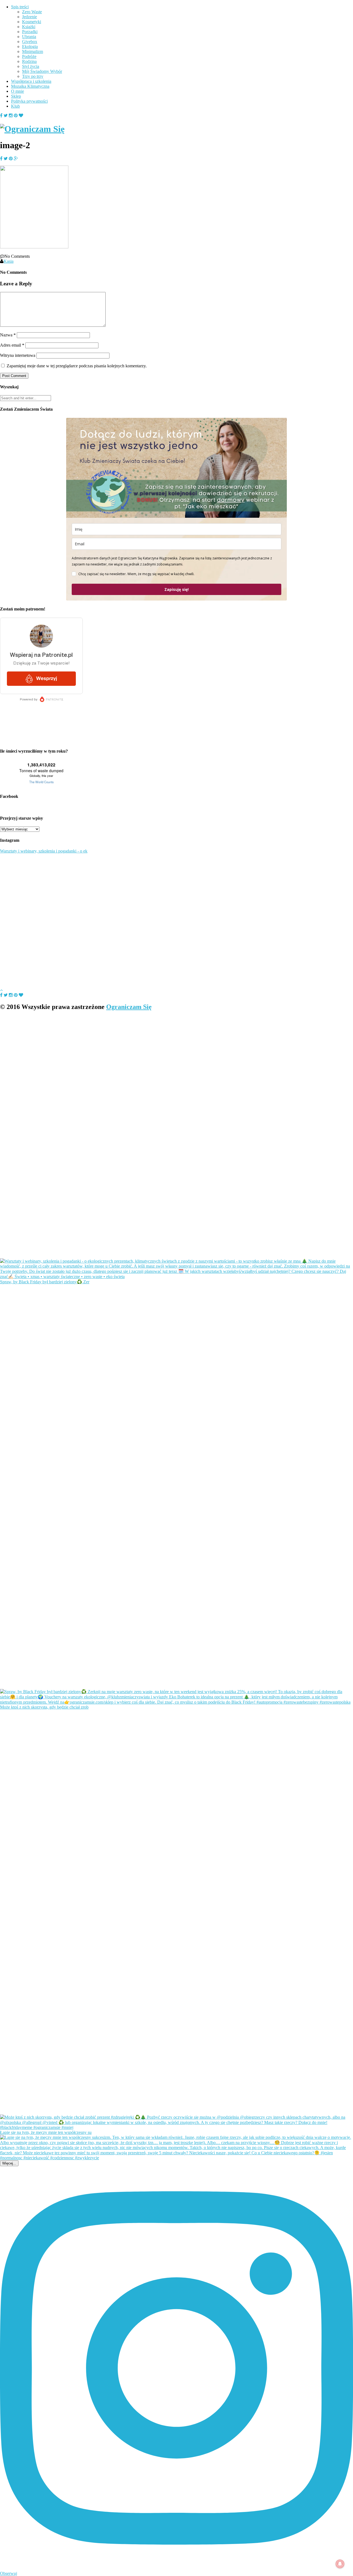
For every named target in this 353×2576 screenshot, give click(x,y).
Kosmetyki (32, 22)
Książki (29, 27)
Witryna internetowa (18, 355)
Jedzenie (30, 17)
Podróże (29, 56)
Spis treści (20, 7)
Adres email (12, 345)
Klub (15, 106)
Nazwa (8, 335)
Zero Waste (32, 12)
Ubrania (29, 37)
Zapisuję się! (176, 589)
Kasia (9, 261)
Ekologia (30, 47)
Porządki (30, 32)
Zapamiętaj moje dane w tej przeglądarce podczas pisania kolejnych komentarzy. (77, 366)
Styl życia (31, 66)
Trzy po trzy (33, 76)
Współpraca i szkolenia (31, 81)
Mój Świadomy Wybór (42, 71)
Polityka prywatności (29, 101)
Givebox (30, 42)
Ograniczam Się (129, 1007)
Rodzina (29, 61)
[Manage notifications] (340, 2564)
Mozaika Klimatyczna (30, 86)
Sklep (16, 96)
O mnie (18, 91)
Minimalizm (33, 51)
